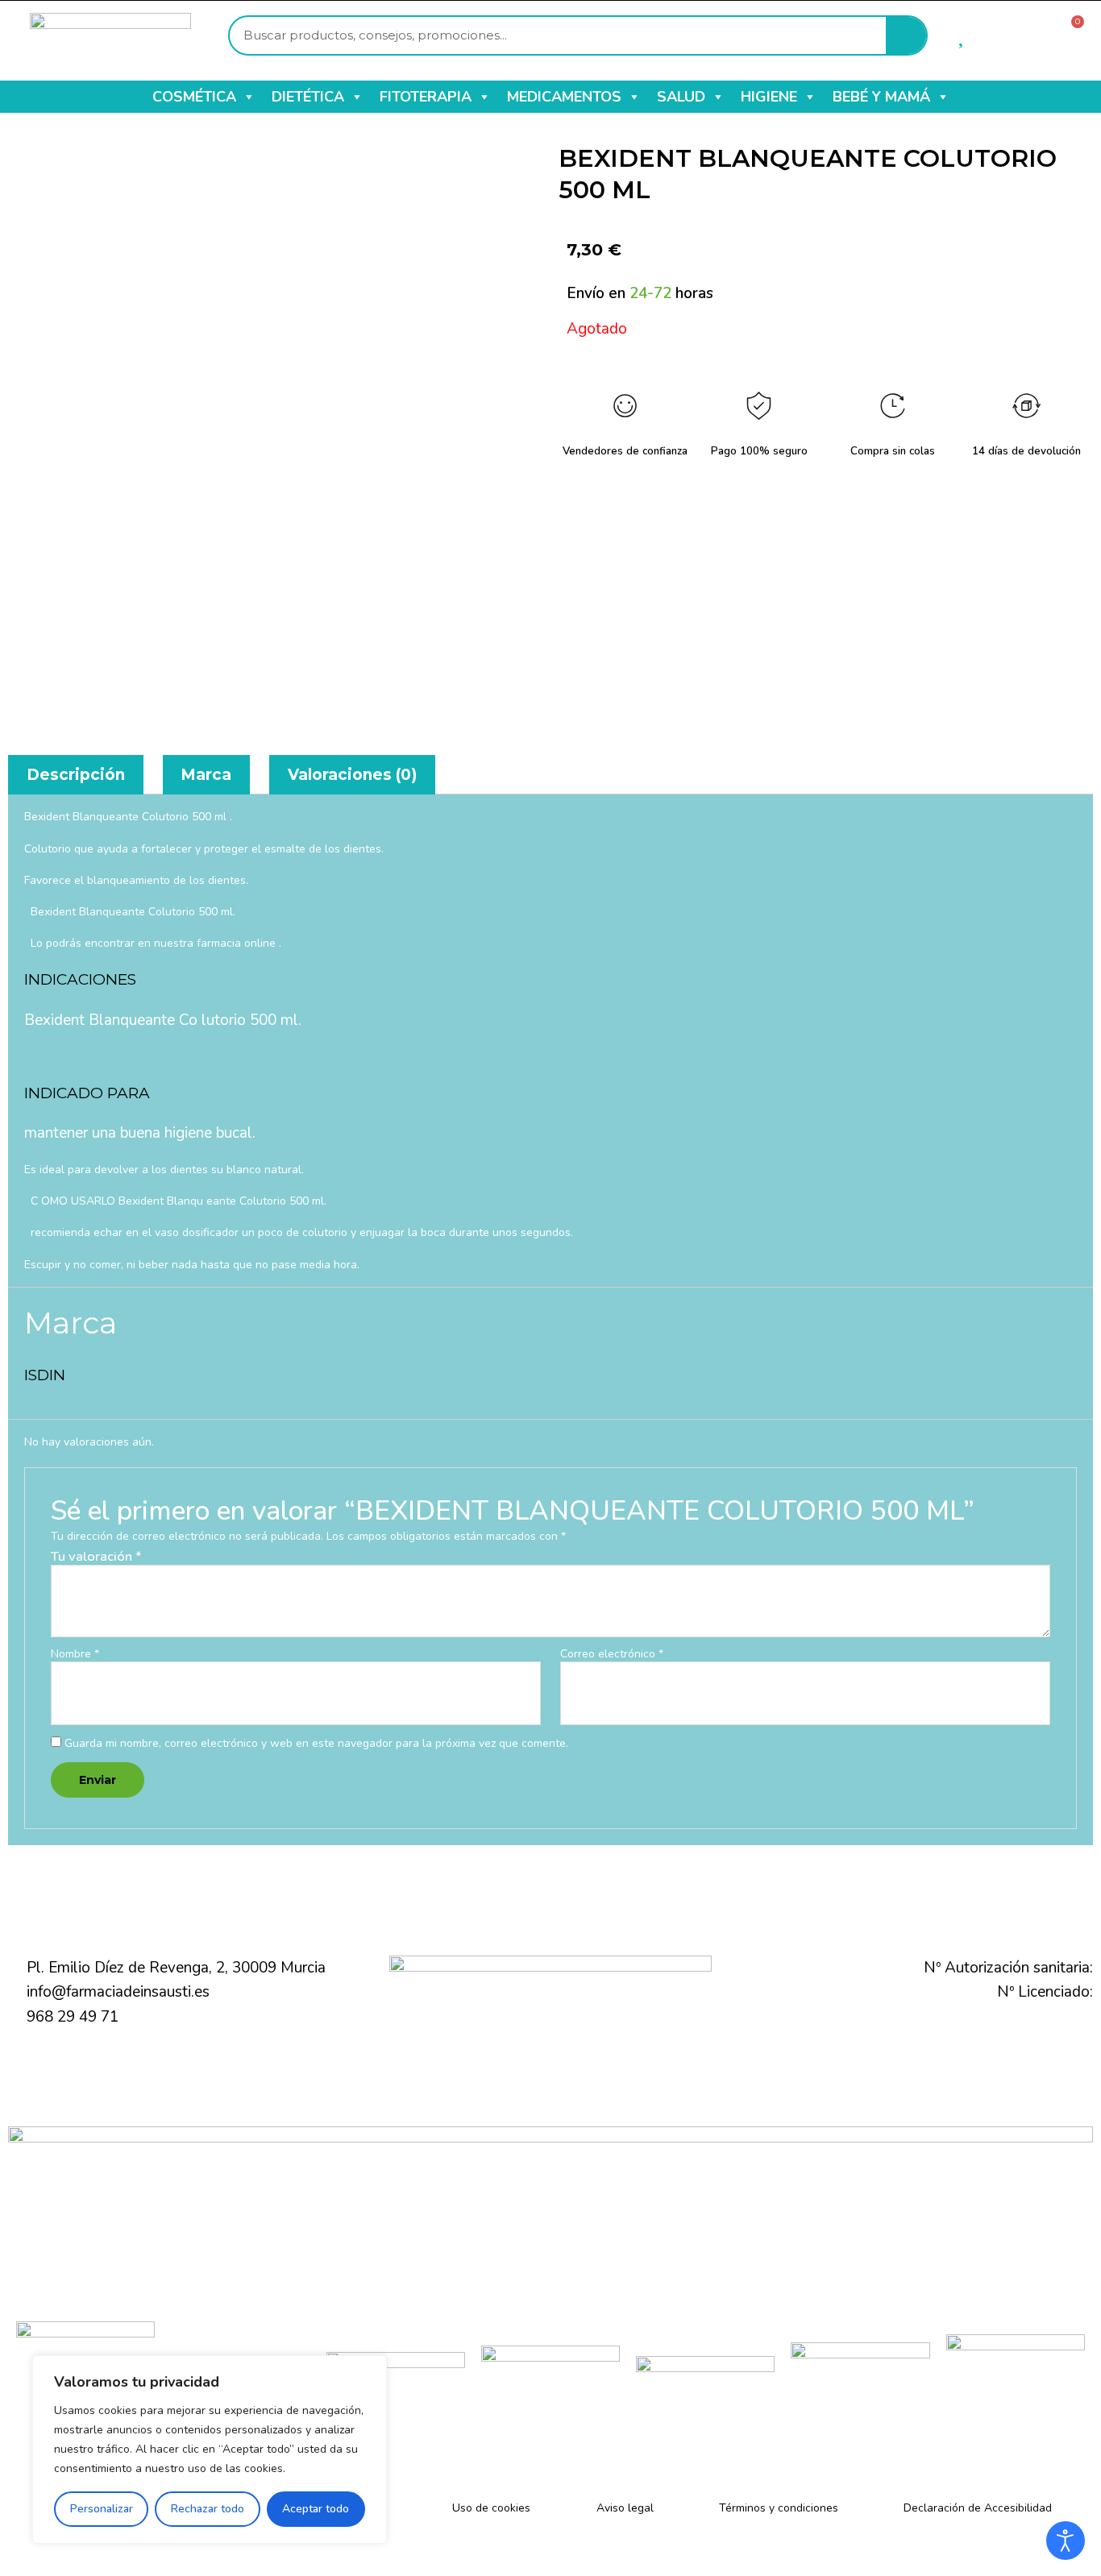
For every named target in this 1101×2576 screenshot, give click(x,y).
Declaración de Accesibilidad (978, 2508)
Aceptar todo (316, 2509)
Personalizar (102, 2509)
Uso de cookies (491, 2508)
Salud (681, 97)
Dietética (308, 97)
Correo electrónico (612, 1655)
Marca (206, 775)
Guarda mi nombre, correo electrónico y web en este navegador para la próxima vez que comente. (316, 1743)
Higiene (769, 97)
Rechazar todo (208, 2509)
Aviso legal (625, 2508)
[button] (248, 97)
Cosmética (194, 97)
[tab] (76, 775)
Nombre (75, 1655)
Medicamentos (564, 97)
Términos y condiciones (779, 2508)
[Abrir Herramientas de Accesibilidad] (1066, 2541)
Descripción (76, 775)
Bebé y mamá (881, 97)
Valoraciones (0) (352, 775)
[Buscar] (906, 35)
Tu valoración (96, 1556)
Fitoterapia (426, 97)
